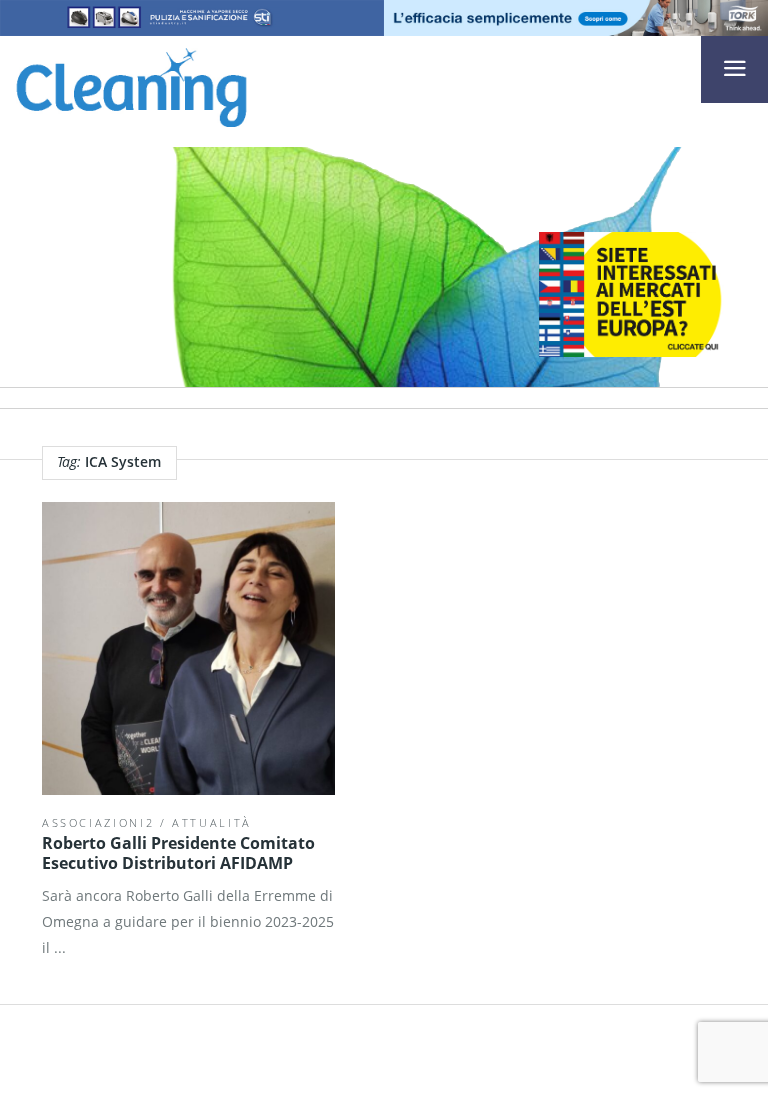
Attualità (212, 822)
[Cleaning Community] (131, 84)
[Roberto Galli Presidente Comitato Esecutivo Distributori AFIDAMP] (188, 648)
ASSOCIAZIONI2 (98, 822)
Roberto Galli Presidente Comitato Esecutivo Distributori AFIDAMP (178, 853)
